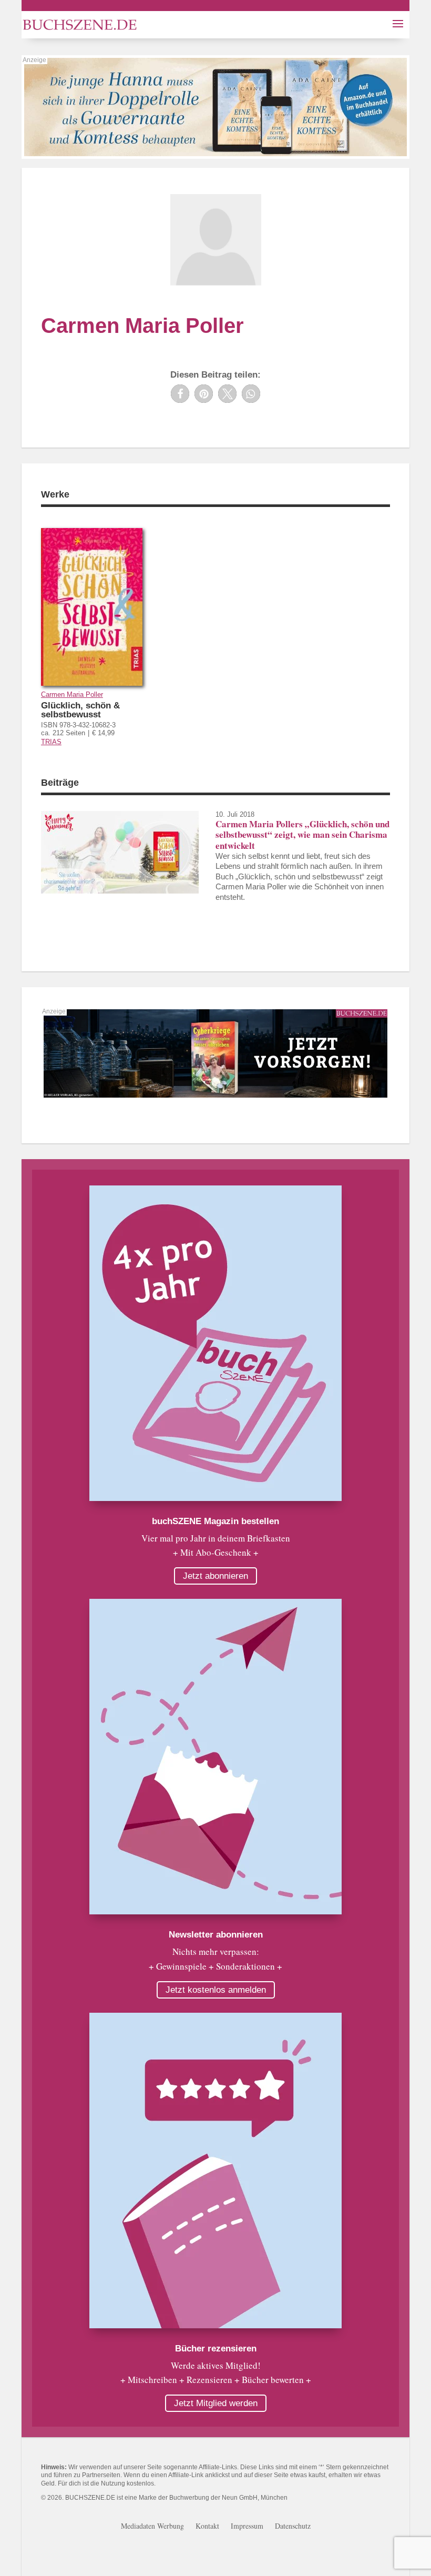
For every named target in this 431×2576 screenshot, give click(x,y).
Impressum (247, 2527)
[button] (180, 394)
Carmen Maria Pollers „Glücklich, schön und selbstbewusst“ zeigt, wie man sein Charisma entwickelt (302, 835)
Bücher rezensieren (216, 2349)
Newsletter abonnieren (216, 1935)
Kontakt (207, 2527)
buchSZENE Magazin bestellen (215, 1521)
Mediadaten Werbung (152, 2527)
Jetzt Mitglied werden (216, 2403)
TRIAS (51, 742)
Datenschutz (293, 2527)
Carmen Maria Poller (72, 694)
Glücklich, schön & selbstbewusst (80, 710)
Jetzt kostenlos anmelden (216, 1990)
